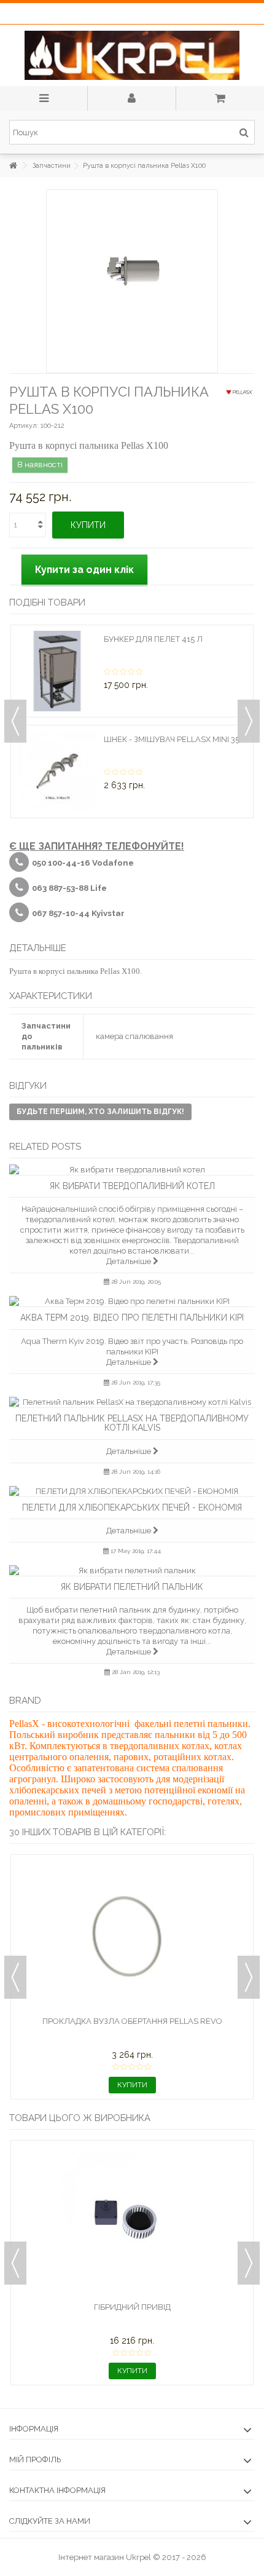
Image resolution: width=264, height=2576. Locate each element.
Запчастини (52, 166)
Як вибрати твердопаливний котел (132, 1186)
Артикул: (24, 426)
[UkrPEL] (132, 55)
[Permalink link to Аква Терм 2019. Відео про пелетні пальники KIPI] (132, 1301)
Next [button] (249, 721)
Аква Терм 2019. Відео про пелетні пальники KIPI (132, 1318)
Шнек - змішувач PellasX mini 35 (172, 739)
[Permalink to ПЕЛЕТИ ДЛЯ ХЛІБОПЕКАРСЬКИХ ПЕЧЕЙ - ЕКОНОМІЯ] (132, 1491)
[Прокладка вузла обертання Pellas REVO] (132, 1937)
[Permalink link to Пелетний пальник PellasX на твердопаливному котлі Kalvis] (132, 1402)
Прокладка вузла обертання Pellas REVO (132, 2021)
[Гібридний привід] (132, 2222)
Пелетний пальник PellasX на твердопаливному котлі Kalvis (132, 1423)
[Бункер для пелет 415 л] (57, 671)
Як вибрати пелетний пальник (132, 1587)
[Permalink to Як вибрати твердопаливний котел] (132, 1170)
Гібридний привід (132, 2307)
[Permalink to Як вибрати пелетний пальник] (132, 1570)
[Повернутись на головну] (13, 166)
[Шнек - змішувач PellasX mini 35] (57, 772)
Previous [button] (15, 721)
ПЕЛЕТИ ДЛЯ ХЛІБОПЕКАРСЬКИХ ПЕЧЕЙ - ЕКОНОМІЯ (132, 1507)
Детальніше (130, 1261)
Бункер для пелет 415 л (153, 639)
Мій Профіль (35, 2459)
